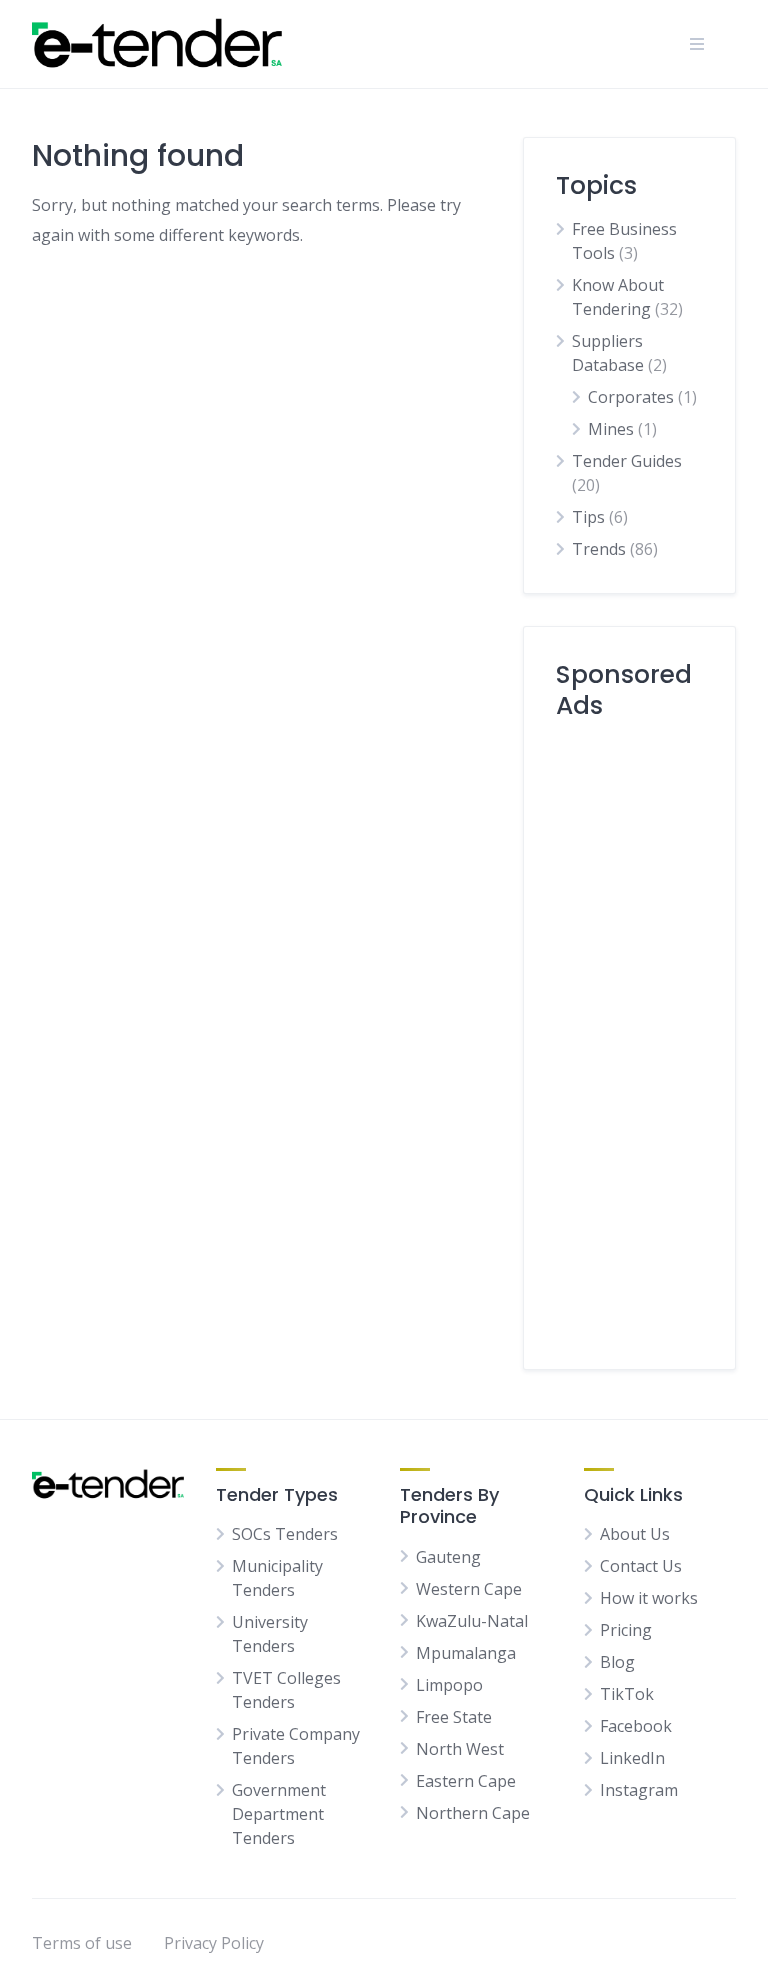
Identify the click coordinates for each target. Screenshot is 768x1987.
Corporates (631, 397)
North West (460, 1749)
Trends (599, 549)
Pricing (626, 1630)
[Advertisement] (629, 1037)
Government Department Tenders (279, 1814)
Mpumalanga (466, 1653)
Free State (454, 1717)
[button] (697, 44)
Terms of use (82, 1943)
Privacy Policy (214, 1943)
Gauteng (448, 1557)
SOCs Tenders (285, 1534)
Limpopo (449, 1685)
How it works (649, 1598)
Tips (588, 517)
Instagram (639, 1790)
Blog (617, 1662)
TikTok (627, 1694)
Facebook (636, 1726)
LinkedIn (632, 1758)
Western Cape (469, 1589)
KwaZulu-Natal (472, 1621)
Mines (611, 429)
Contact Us (641, 1566)
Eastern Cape (466, 1781)
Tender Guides (627, 461)
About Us (635, 1534)
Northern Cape (473, 1813)
